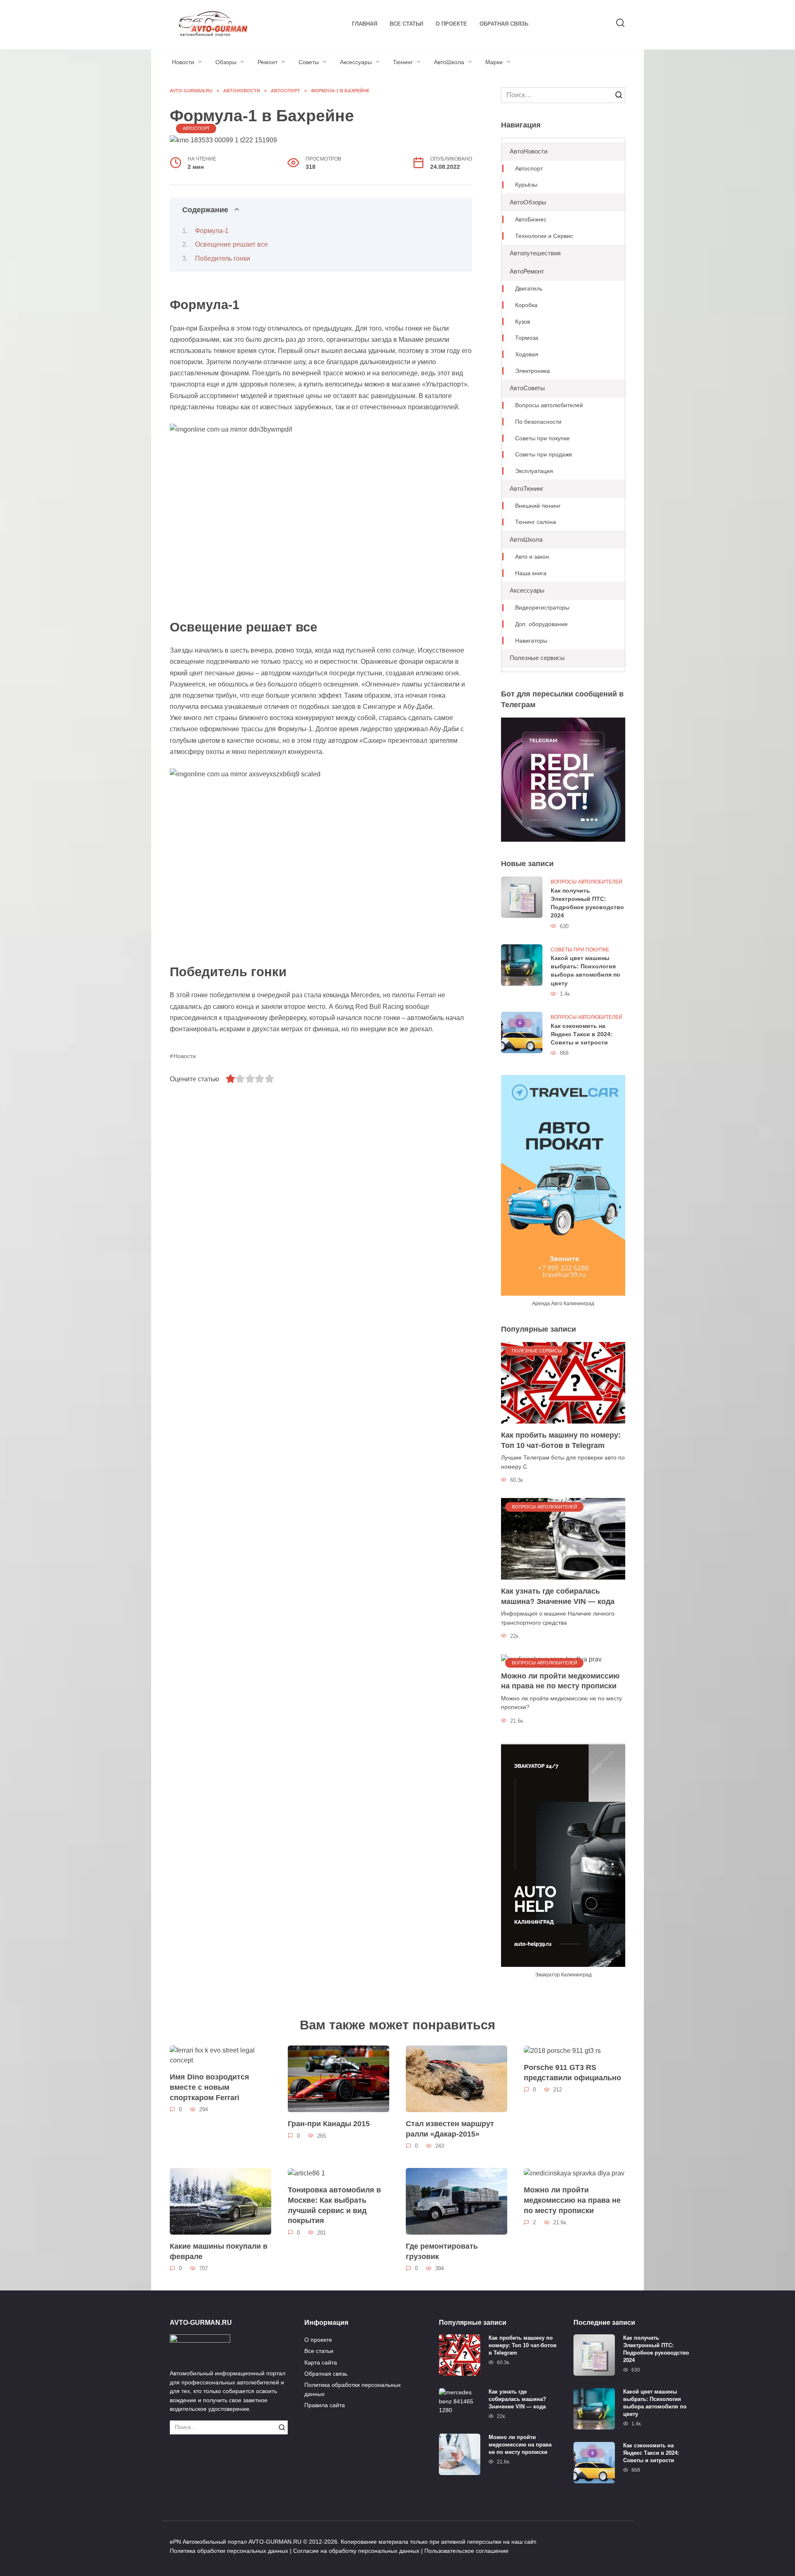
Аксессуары (356, 62)
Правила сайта (325, 2405)
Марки (494, 62)
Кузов (523, 322)
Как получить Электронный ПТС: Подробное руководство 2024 (587, 903)
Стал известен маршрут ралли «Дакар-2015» (450, 2129)
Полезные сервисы (537, 658)
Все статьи (406, 24)
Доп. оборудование (541, 624)
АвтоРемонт (527, 271)
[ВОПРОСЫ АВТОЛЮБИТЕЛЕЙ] (563, 1538)
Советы (309, 62)
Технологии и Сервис (544, 236)
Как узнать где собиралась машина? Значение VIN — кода (558, 1596)
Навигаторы (531, 641)
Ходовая (527, 354)
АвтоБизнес (531, 220)
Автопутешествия (535, 253)
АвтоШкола (449, 62)
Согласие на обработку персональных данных (356, 2551)
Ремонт (267, 62)
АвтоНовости (529, 151)
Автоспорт (196, 128)
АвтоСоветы (527, 388)
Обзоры (226, 62)
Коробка (526, 305)
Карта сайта (321, 2362)
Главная (365, 24)
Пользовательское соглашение (466, 2551)
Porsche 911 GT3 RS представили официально (572, 2073)
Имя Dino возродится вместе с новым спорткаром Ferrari (210, 2087)
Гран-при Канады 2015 (329, 2124)
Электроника (532, 371)
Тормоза (527, 338)
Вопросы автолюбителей (549, 405)
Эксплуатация (534, 471)
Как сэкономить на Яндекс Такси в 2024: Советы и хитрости (582, 1034)
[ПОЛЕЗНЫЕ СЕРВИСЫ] (563, 1382)
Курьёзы (526, 185)
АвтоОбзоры (528, 202)
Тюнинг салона (536, 522)
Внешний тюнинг (538, 506)
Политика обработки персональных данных (353, 2389)
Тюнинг (403, 62)
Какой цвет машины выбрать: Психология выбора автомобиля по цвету (585, 971)
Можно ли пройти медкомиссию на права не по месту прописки (560, 1681)
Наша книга (531, 573)
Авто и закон (532, 557)
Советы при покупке (542, 438)
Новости (183, 62)
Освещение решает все (231, 244)
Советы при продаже (544, 455)
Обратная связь (504, 24)
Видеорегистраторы (542, 608)
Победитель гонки (223, 258)
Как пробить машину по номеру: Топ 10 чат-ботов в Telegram (561, 1440)
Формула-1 (212, 231)
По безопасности (538, 422)
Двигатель (529, 289)
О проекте (451, 24)
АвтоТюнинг (526, 489)
